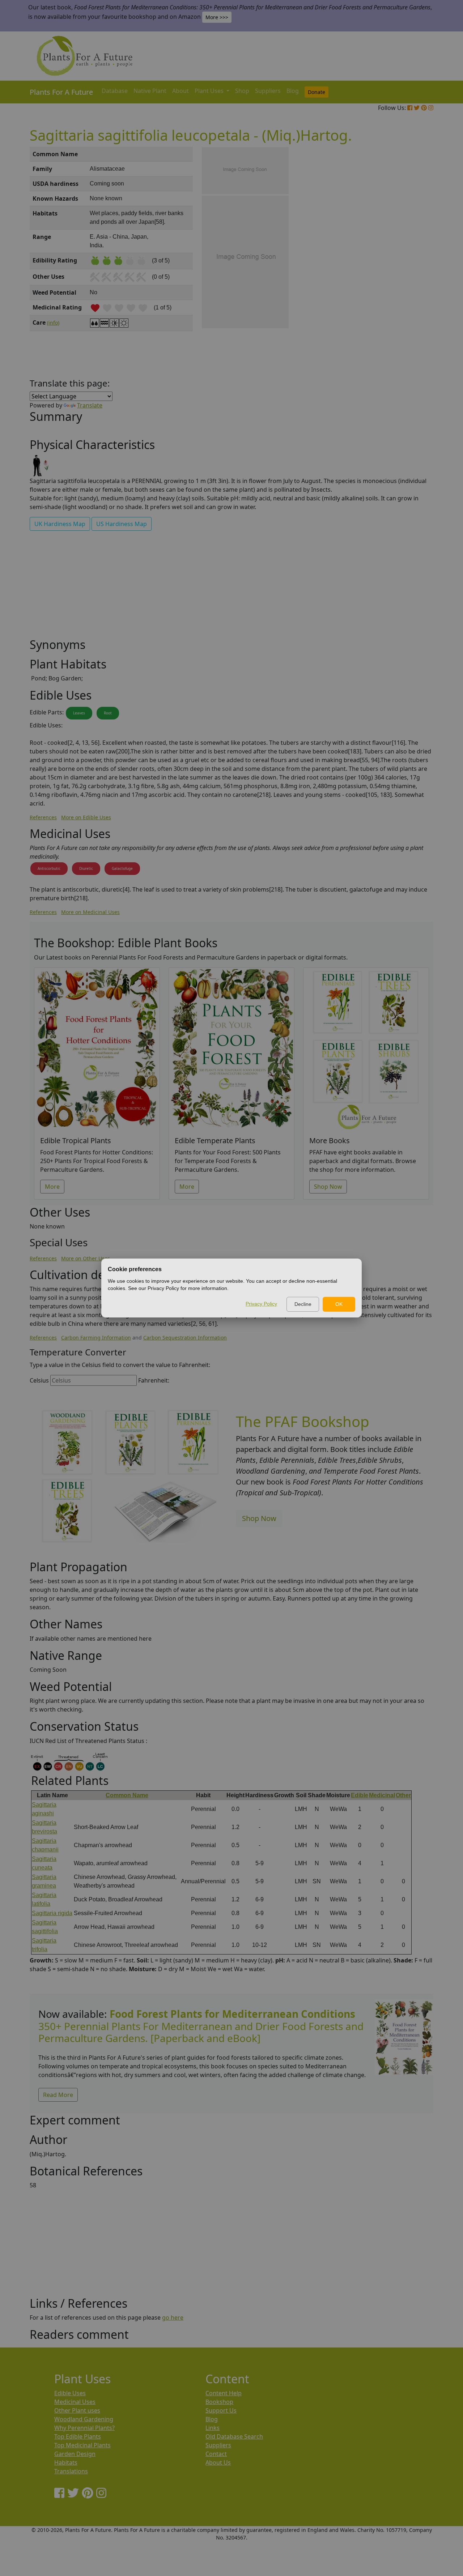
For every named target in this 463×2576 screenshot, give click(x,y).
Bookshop (219, 2402)
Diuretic (86, 868)
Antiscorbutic (49, 868)
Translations (71, 2471)
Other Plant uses (77, 2410)
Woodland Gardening (84, 2419)
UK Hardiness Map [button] (60, 524)
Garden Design (75, 2454)
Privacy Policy (261, 1304)
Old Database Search (234, 2436)
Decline (303, 1304)
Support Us (221, 2410)
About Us (218, 2462)
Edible (360, 1795)
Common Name (127, 1795)
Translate (90, 405)
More (52, 1187)
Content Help (224, 2393)
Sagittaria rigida (52, 1913)
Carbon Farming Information (96, 1338)
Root (108, 713)
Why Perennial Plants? (84, 2428)
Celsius (39, 1380)
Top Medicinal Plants (82, 2445)
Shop (242, 91)
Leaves (79, 713)
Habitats (66, 2462)
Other (403, 1795)
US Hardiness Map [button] (122, 524)
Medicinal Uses (75, 2402)
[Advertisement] (403, 270)
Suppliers (268, 91)
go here (173, 2317)
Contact (216, 2454)
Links (213, 2428)
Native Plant (150, 91)
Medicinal (382, 1795)
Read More (58, 2095)
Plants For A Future (61, 92)
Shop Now (328, 1187)
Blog (293, 91)
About (180, 91)
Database (115, 91)
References (43, 817)
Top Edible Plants (78, 2436)
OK (339, 1304)
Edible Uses (70, 2393)
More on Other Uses (86, 1258)
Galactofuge (122, 868)
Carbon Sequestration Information (185, 1338)
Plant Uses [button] (210, 91)
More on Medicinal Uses (90, 912)
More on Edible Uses (86, 817)
